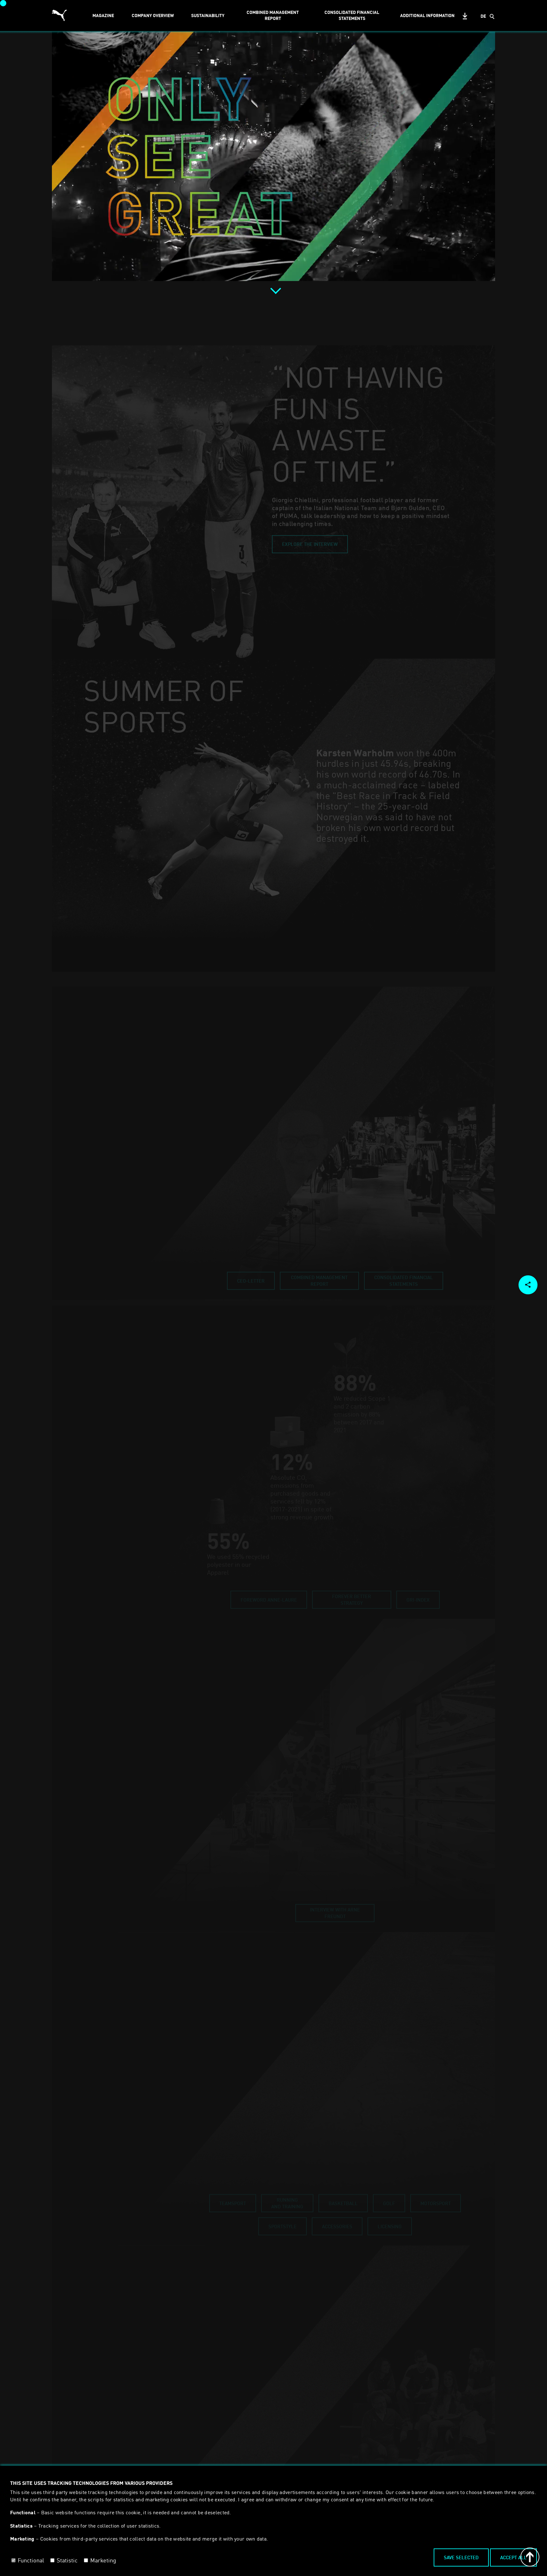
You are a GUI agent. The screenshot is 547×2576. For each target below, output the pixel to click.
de (483, 16)
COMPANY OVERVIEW (153, 15)
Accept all (513, 2557)
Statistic (67, 2560)
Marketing (103, 2560)
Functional (31, 2560)
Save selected (461, 2557)
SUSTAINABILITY (208, 15)
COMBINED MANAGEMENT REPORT (273, 15)
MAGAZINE (103, 15)
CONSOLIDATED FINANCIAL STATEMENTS (352, 15)
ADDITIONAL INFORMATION (427, 15)
